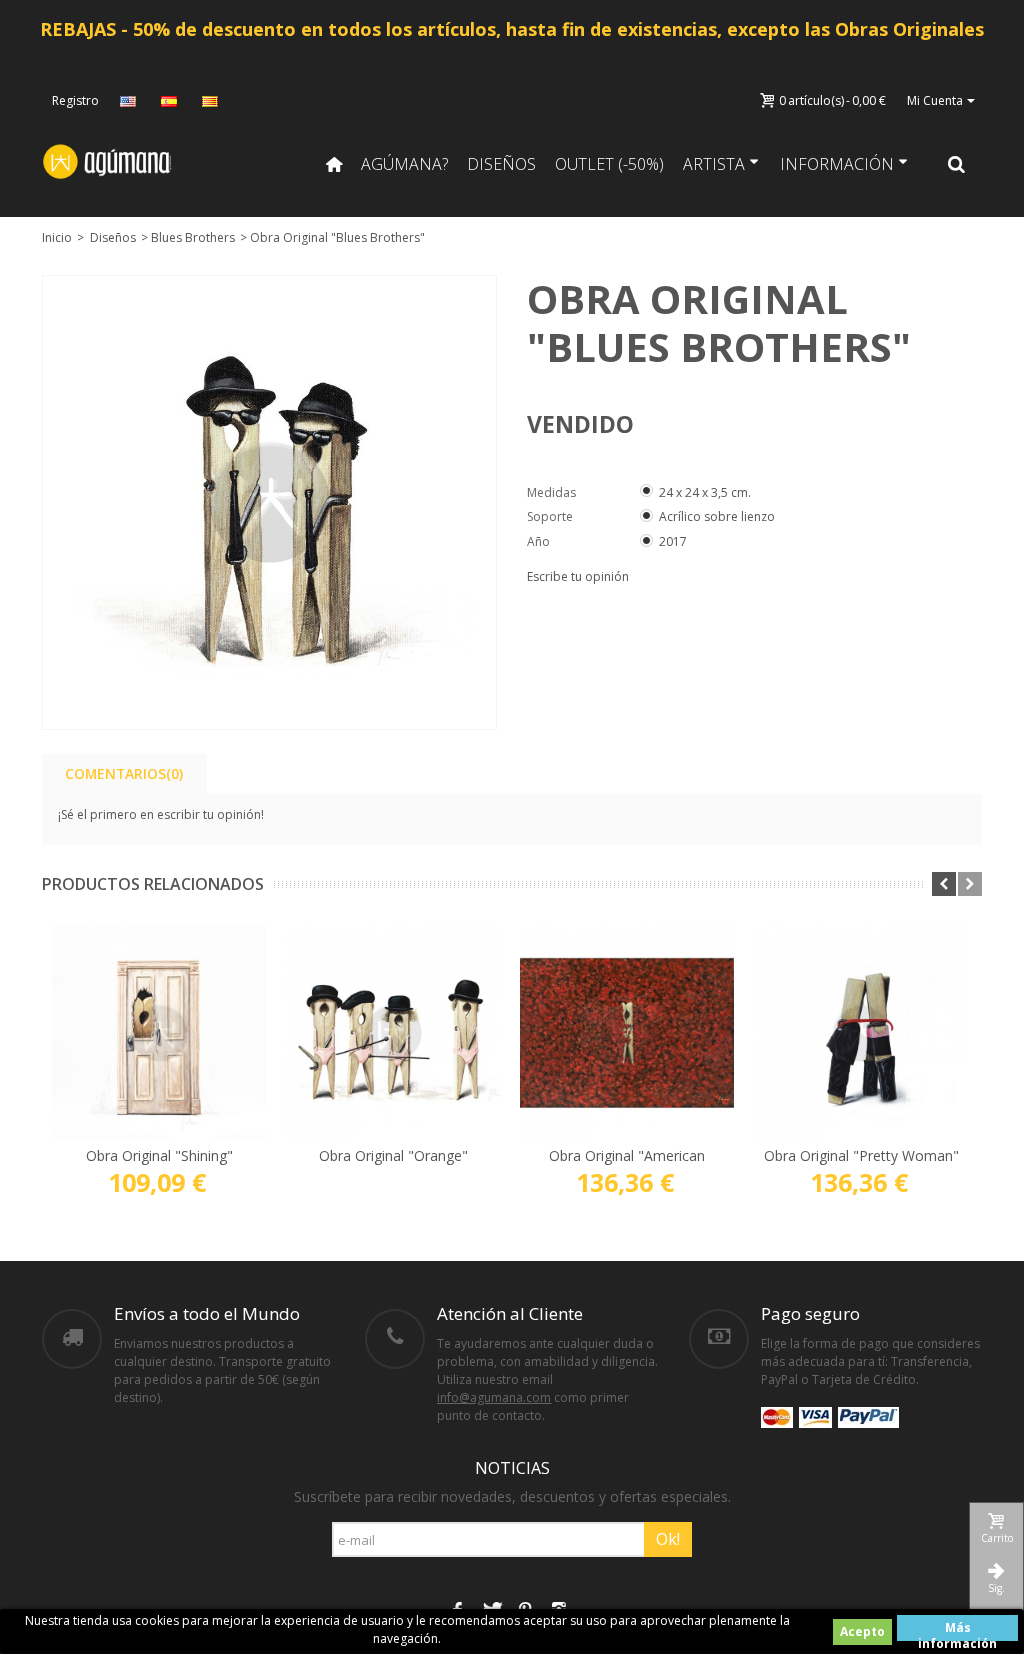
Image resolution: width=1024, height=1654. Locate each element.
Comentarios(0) (124, 773)
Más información (957, 1630)
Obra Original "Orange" (393, 1155)
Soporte (551, 516)
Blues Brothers (193, 237)
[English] (130, 101)
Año (540, 541)
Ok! (668, 1539)
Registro (75, 100)
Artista (714, 164)
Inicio (57, 237)
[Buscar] (957, 164)
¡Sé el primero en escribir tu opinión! (161, 814)
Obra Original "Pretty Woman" (861, 1155)
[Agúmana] (108, 160)
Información (837, 164)
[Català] (212, 101)
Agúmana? (404, 164)
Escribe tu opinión (578, 576)
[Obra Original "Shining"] (159, 1033)
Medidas (553, 492)
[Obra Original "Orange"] (393, 1033)
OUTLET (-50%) (609, 164)
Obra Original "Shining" (159, 1155)
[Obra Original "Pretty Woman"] (861, 1033)
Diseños (501, 164)
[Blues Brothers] (269, 502)
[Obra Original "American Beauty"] (627, 1033)
